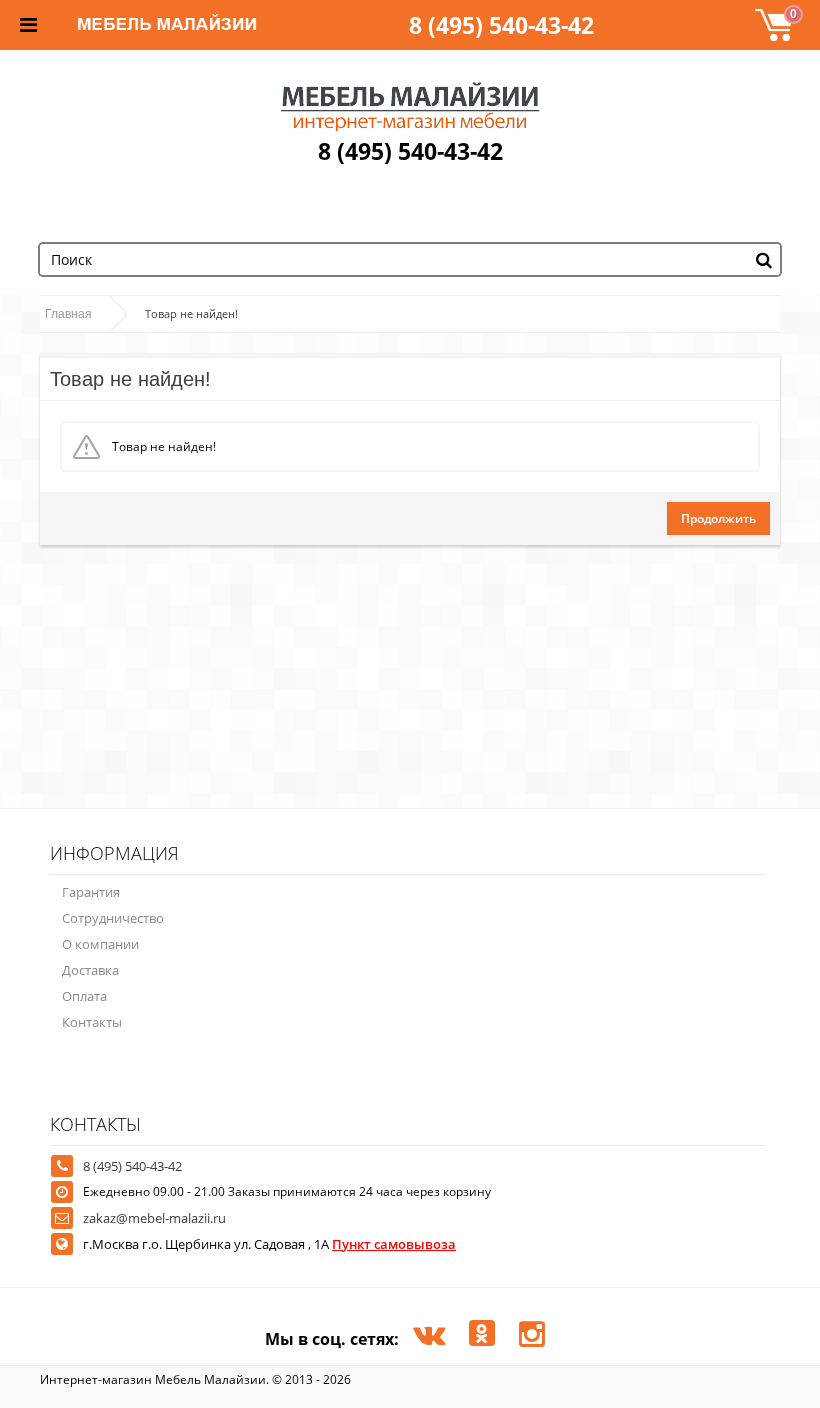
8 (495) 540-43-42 (501, 25)
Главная (68, 314)
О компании (100, 944)
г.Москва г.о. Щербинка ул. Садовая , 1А (269, 1244)
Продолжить (718, 518)
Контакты (92, 1022)
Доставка (90, 970)
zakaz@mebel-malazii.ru (154, 1218)
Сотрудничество (113, 918)
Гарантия (91, 892)
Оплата (84, 996)
